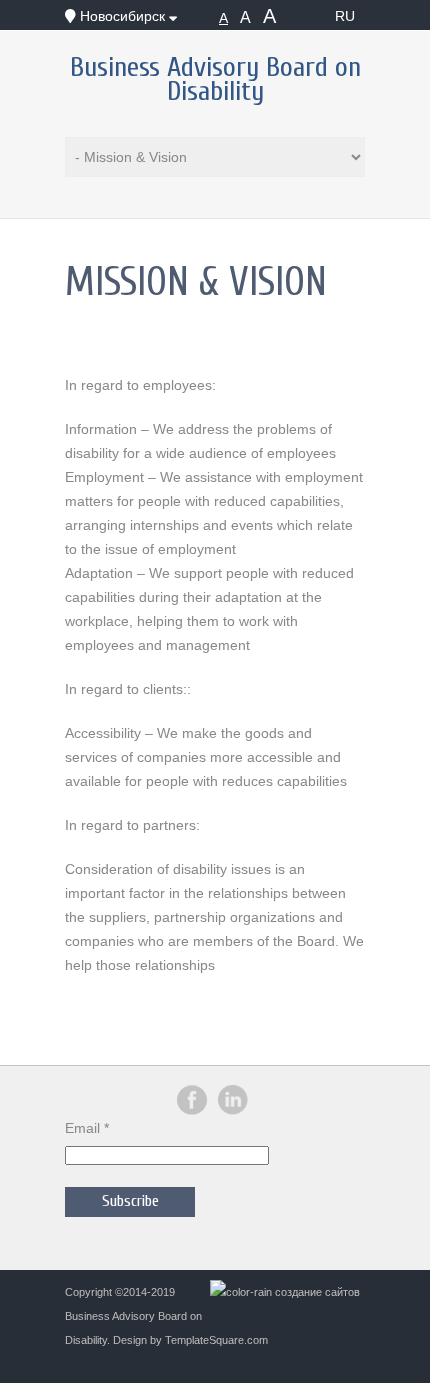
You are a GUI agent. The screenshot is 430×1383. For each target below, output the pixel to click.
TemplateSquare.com (216, 1340)
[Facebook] (192, 1111)
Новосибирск (122, 16)
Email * (87, 1128)
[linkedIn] (233, 1111)
